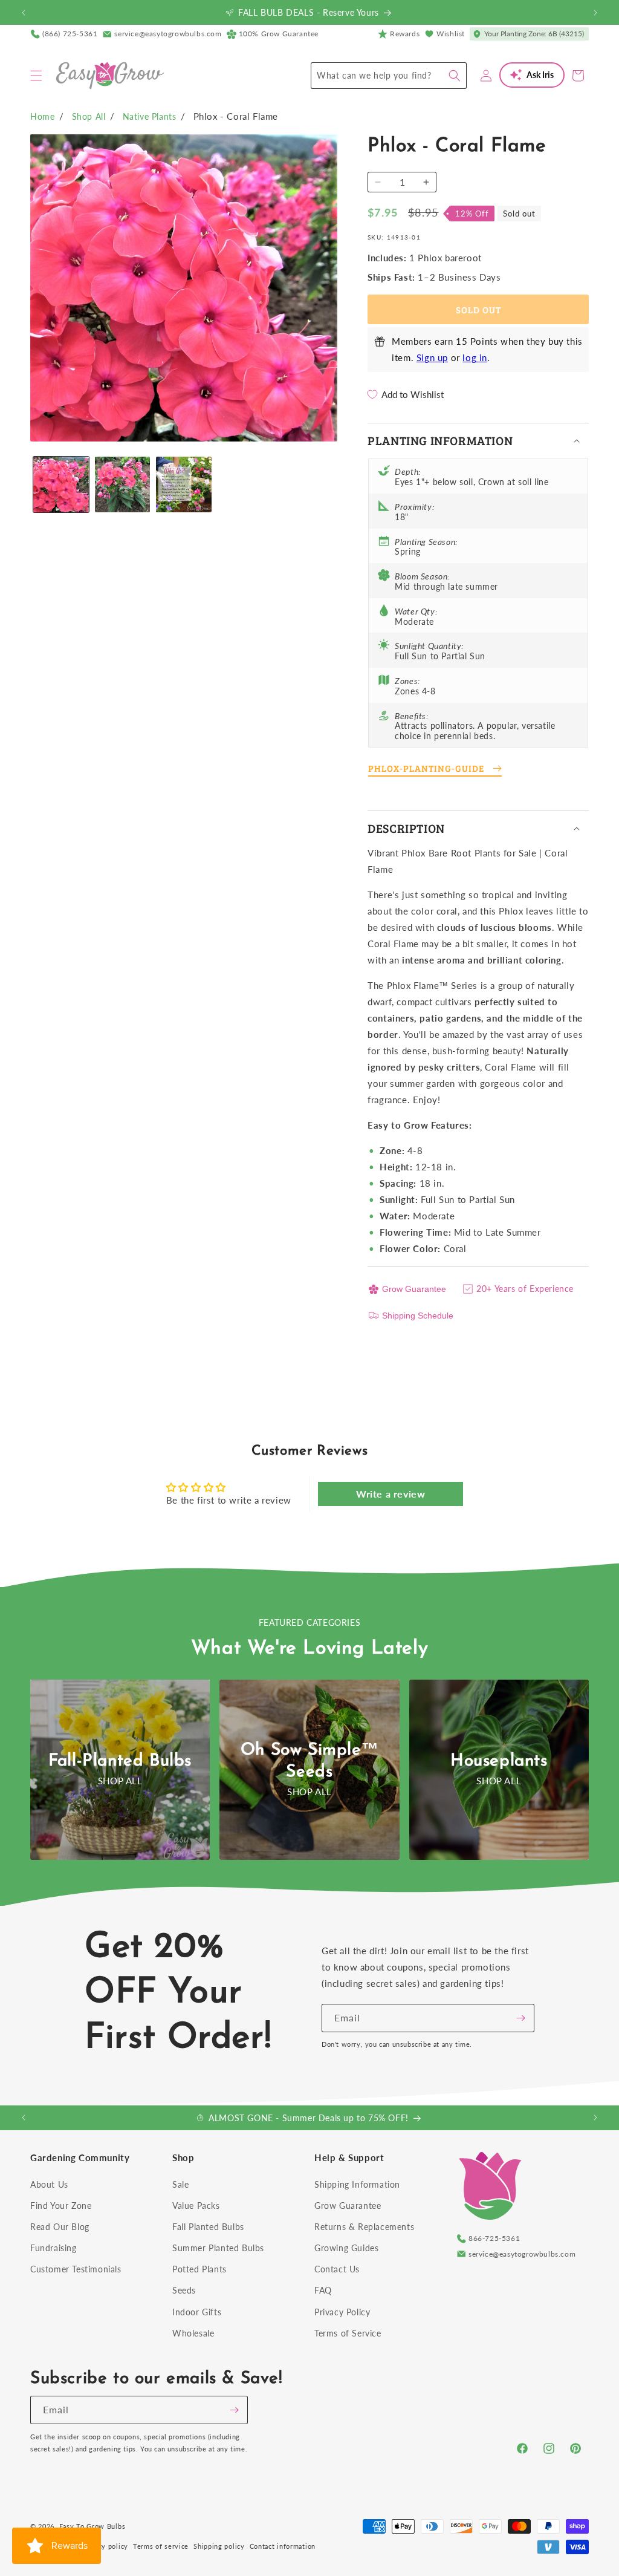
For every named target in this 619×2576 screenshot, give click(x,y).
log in (475, 357)
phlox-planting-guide (426, 768)
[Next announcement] (595, 13)
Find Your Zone (61, 2206)
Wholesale (193, 2333)
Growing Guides (346, 2248)
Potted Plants (199, 2269)
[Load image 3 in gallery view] (184, 484)
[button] (36, 76)
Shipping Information (357, 2184)
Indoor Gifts (197, 2312)
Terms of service (161, 2546)
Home (42, 116)
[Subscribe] (520, 2018)
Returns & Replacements (364, 2227)
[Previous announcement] (24, 13)
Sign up (432, 357)
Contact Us (337, 2269)
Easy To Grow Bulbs (92, 2526)
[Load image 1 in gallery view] (61, 484)
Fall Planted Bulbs (208, 2227)
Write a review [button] (391, 1494)
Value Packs (196, 2206)
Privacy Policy (342, 2312)
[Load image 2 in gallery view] (123, 484)
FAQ (323, 2290)
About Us (49, 2184)
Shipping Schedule (418, 1316)
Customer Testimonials (76, 2269)
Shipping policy (219, 2546)
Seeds (184, 2290)
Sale (180, 2184)
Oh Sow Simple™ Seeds (309, 1761)
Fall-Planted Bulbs (120, 1761)
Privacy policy (105, 2546)
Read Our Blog (60, 2227)
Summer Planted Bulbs (218, 2248)
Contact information (283, 2546)
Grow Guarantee (414, 1289)
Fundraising (53, 2248)
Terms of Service (348, 2333)
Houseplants (499, 1761)
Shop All (89, 116)
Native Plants (150, 116)
